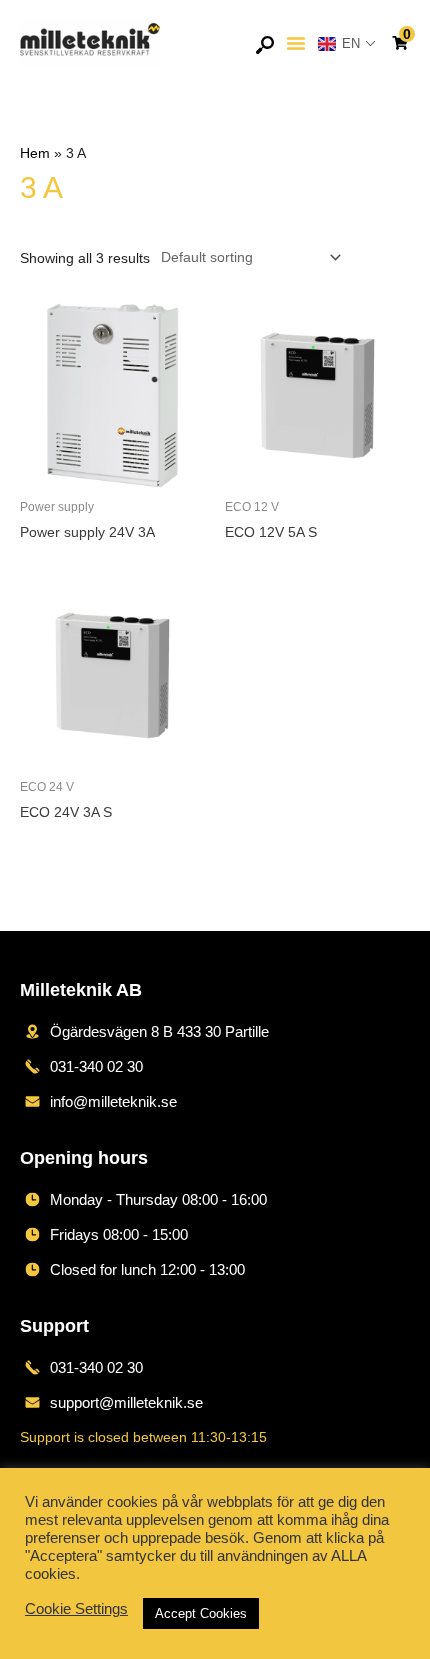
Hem (35, 153)
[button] (296, 43)
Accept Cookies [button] (201, 1613)
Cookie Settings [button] (76, 1609)
